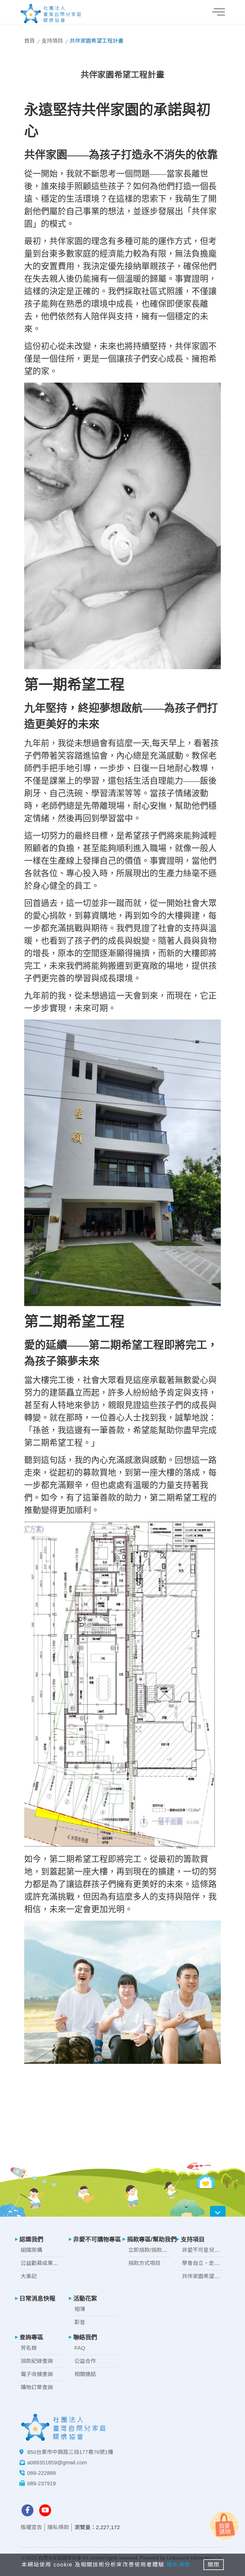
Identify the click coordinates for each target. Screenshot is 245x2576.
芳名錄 (29, 2348)
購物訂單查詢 (37, 2387)
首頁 (30, 41)
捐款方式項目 (144, 2263)
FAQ (80, 2348)
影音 (80, 2322)
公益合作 (85, 2361)
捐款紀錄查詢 (37, 2361)
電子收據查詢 (37, 2374)
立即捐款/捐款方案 (150, 2250)
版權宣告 (31, 2527)
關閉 (214, 2565)
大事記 (29, 2276)
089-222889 (42, 2473)
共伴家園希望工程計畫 (209, 2276)
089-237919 (42, 2483)
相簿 (80, 2309)
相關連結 (85, 2374)
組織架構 (31, 2250)
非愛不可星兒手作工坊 (209, 2250)
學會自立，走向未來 (206, 2263)
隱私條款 (58, 2527)
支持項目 (52, 41)
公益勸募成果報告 (42, 2263)
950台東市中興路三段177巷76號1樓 (70, 2452)
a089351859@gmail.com (57, 2463)
